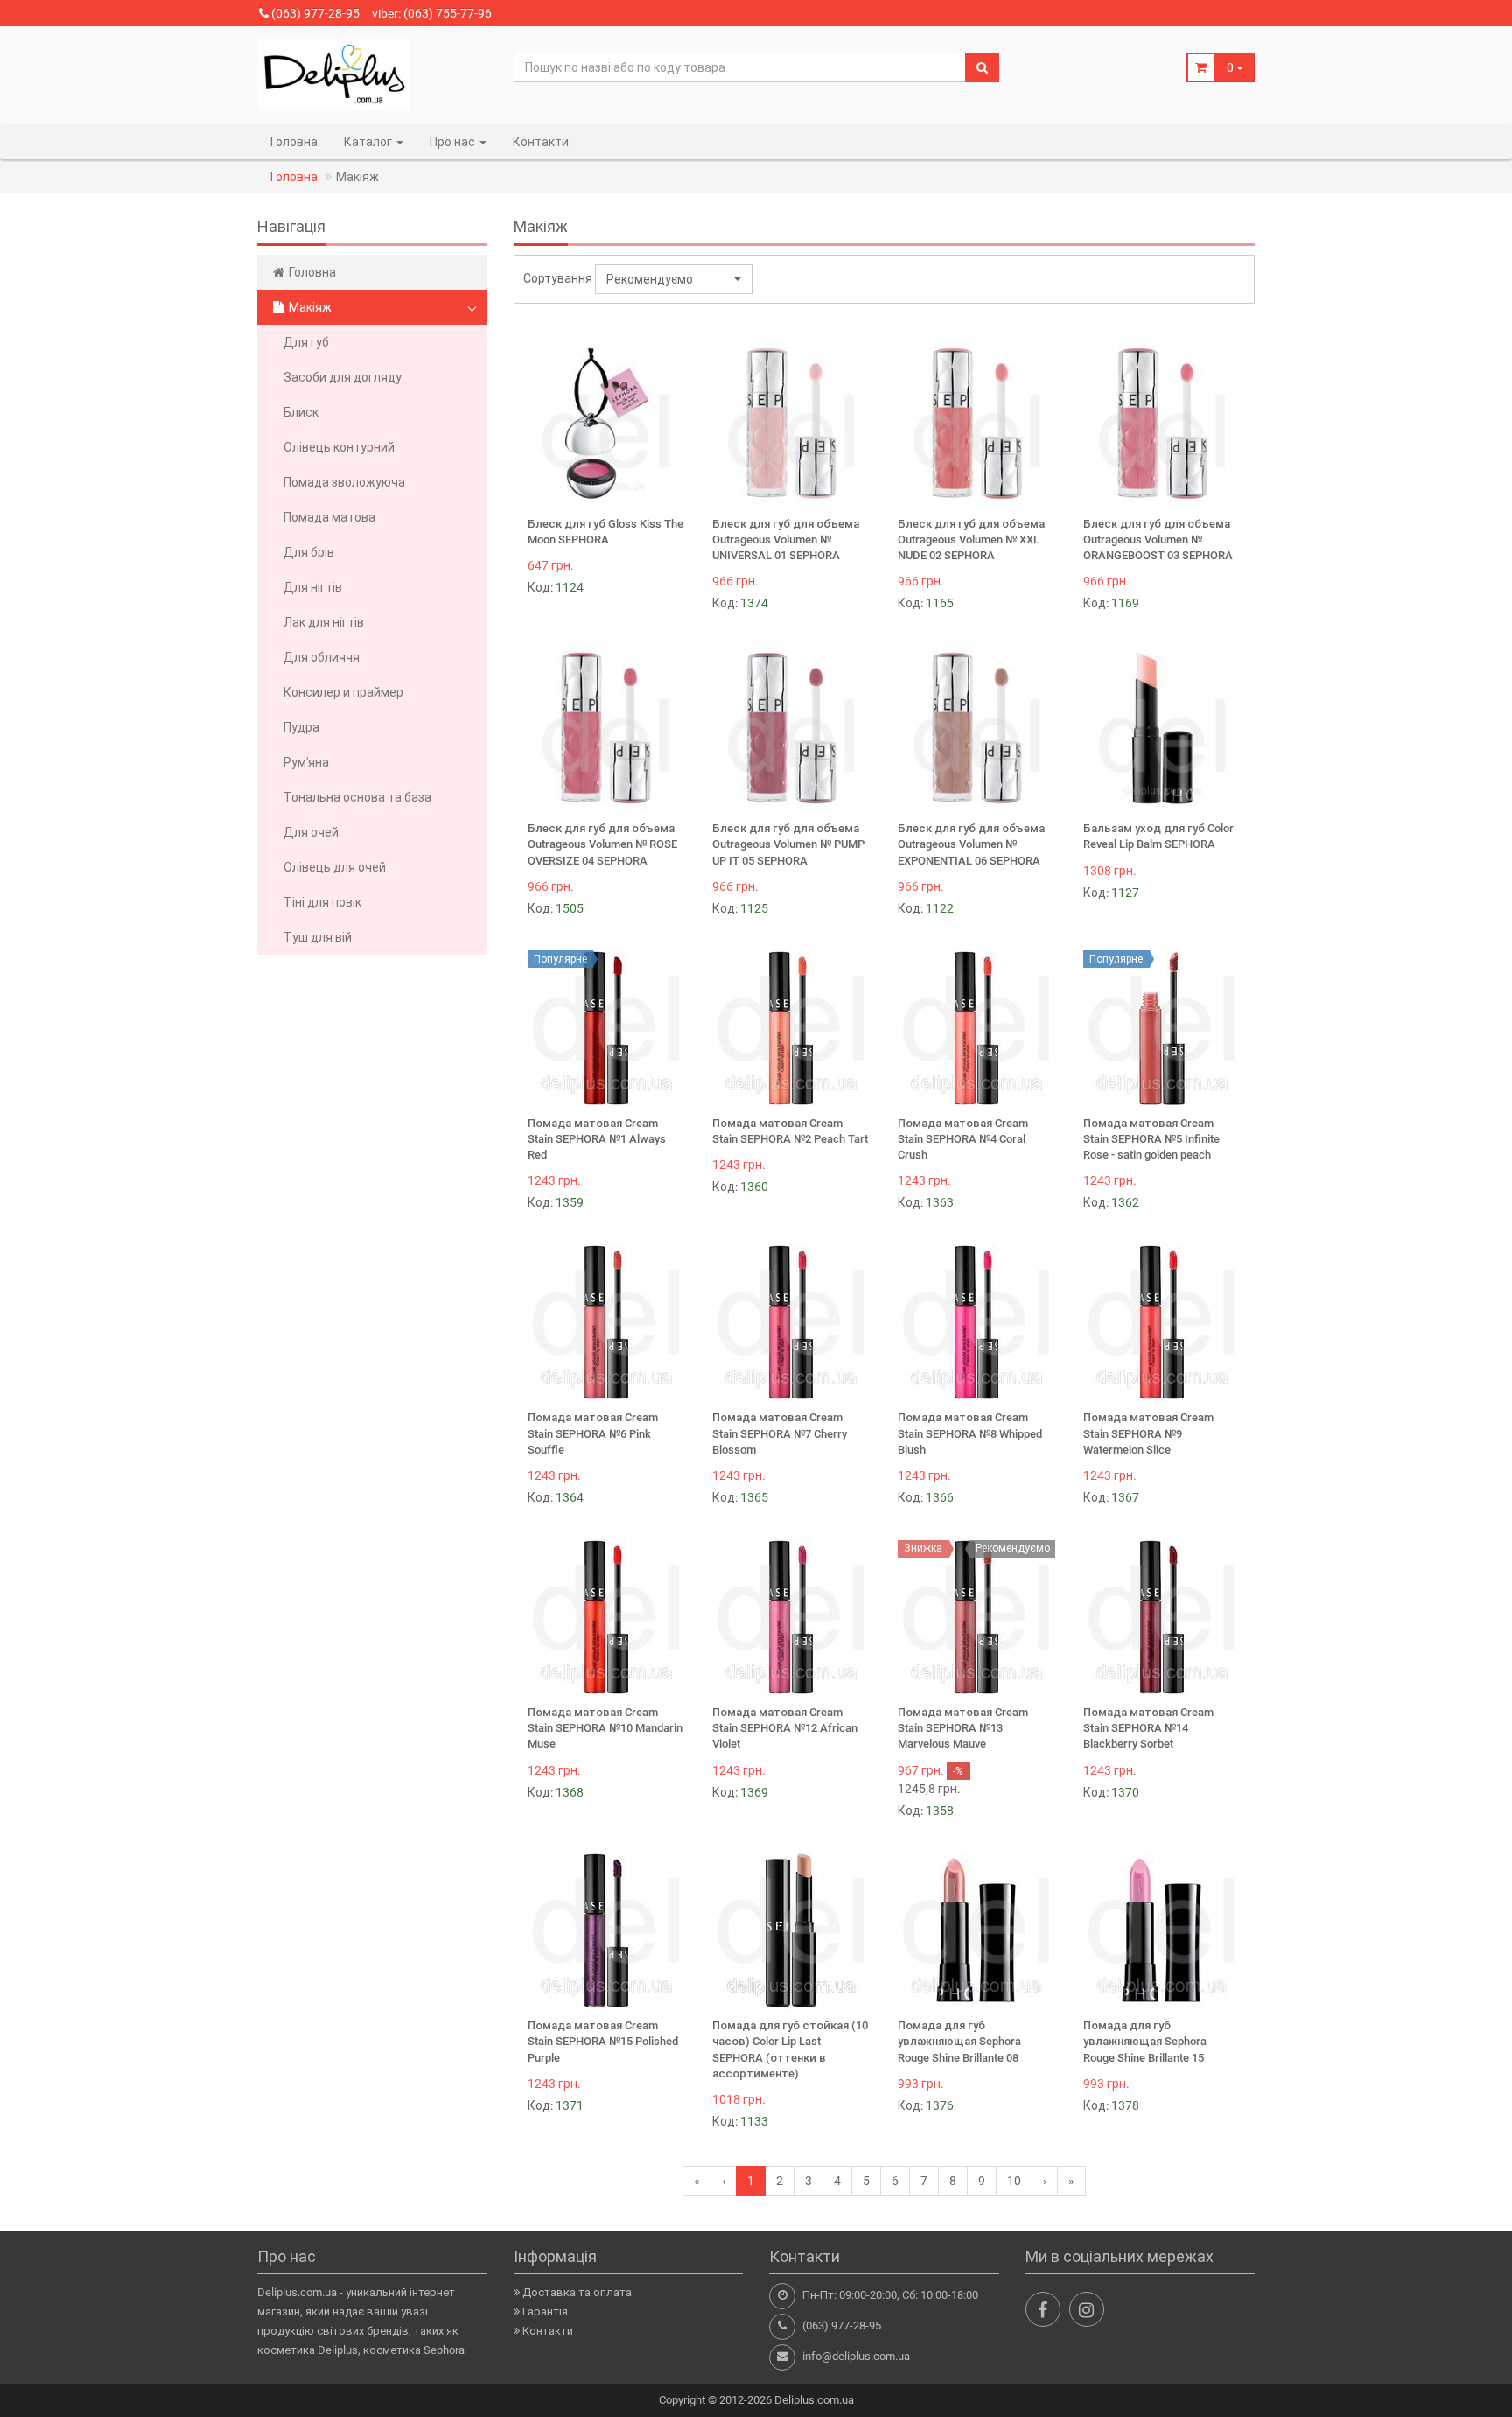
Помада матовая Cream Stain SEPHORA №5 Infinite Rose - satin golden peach (1151, 1139)
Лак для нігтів (324, 622)
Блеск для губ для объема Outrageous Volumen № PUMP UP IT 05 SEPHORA (788, 844)
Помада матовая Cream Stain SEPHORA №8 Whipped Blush (970, 1433)
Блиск (301, 412)
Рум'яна (306, 762)
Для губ (306, 342)
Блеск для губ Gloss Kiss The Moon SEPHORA (605, 532)
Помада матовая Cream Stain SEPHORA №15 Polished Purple (603, 2041)
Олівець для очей (335, 867)
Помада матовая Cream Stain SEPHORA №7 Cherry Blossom (780, 1433)
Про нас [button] (454, 142)
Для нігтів (313, 587)
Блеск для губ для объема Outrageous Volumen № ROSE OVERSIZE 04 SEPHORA (602, 844)
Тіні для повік (322, 902)
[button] (674, 279)
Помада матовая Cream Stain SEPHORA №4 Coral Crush (963, 1139)
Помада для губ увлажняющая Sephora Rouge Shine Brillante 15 (1145, 2041)
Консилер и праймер (343, 692)
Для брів (309, 552)
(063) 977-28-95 (314, 13)
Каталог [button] (369, 142)
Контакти (541, 142)
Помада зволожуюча (344, 482)
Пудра (301, 727)
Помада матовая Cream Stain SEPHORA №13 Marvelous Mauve (963, 1728)
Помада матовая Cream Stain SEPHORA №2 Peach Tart (790, 1131)
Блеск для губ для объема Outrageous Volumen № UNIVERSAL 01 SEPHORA (786, 539)
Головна (294, 142)
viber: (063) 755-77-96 (432, 13)
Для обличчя (322, 657)
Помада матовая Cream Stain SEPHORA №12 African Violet (785, 1728)
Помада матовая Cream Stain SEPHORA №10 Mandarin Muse (605, 1728)
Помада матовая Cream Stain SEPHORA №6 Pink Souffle (593, 1433)
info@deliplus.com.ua (856, 2356)
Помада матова (329, 517)
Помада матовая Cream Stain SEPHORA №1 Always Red (597, 1139)
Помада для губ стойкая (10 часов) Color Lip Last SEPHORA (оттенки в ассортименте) (790, 2049)
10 (1014, 2181)
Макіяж (309, 307)
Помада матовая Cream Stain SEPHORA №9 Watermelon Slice (1148, 1433)
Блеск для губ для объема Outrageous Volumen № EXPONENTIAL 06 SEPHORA (971, 844)
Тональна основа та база (357, 797)
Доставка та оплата (577, 2292)
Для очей (311, 832)
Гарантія (545, 2312)
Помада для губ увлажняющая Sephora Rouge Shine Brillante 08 (959, 2041)
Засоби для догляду (343, 377)
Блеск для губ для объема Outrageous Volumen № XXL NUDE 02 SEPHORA (971, 539)
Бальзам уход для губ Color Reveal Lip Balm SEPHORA (1158, 836)
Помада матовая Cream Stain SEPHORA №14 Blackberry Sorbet (1148, 1728)
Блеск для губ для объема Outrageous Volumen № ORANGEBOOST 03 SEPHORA (1158, 539)
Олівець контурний (339, 447)
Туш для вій (318, 937)
